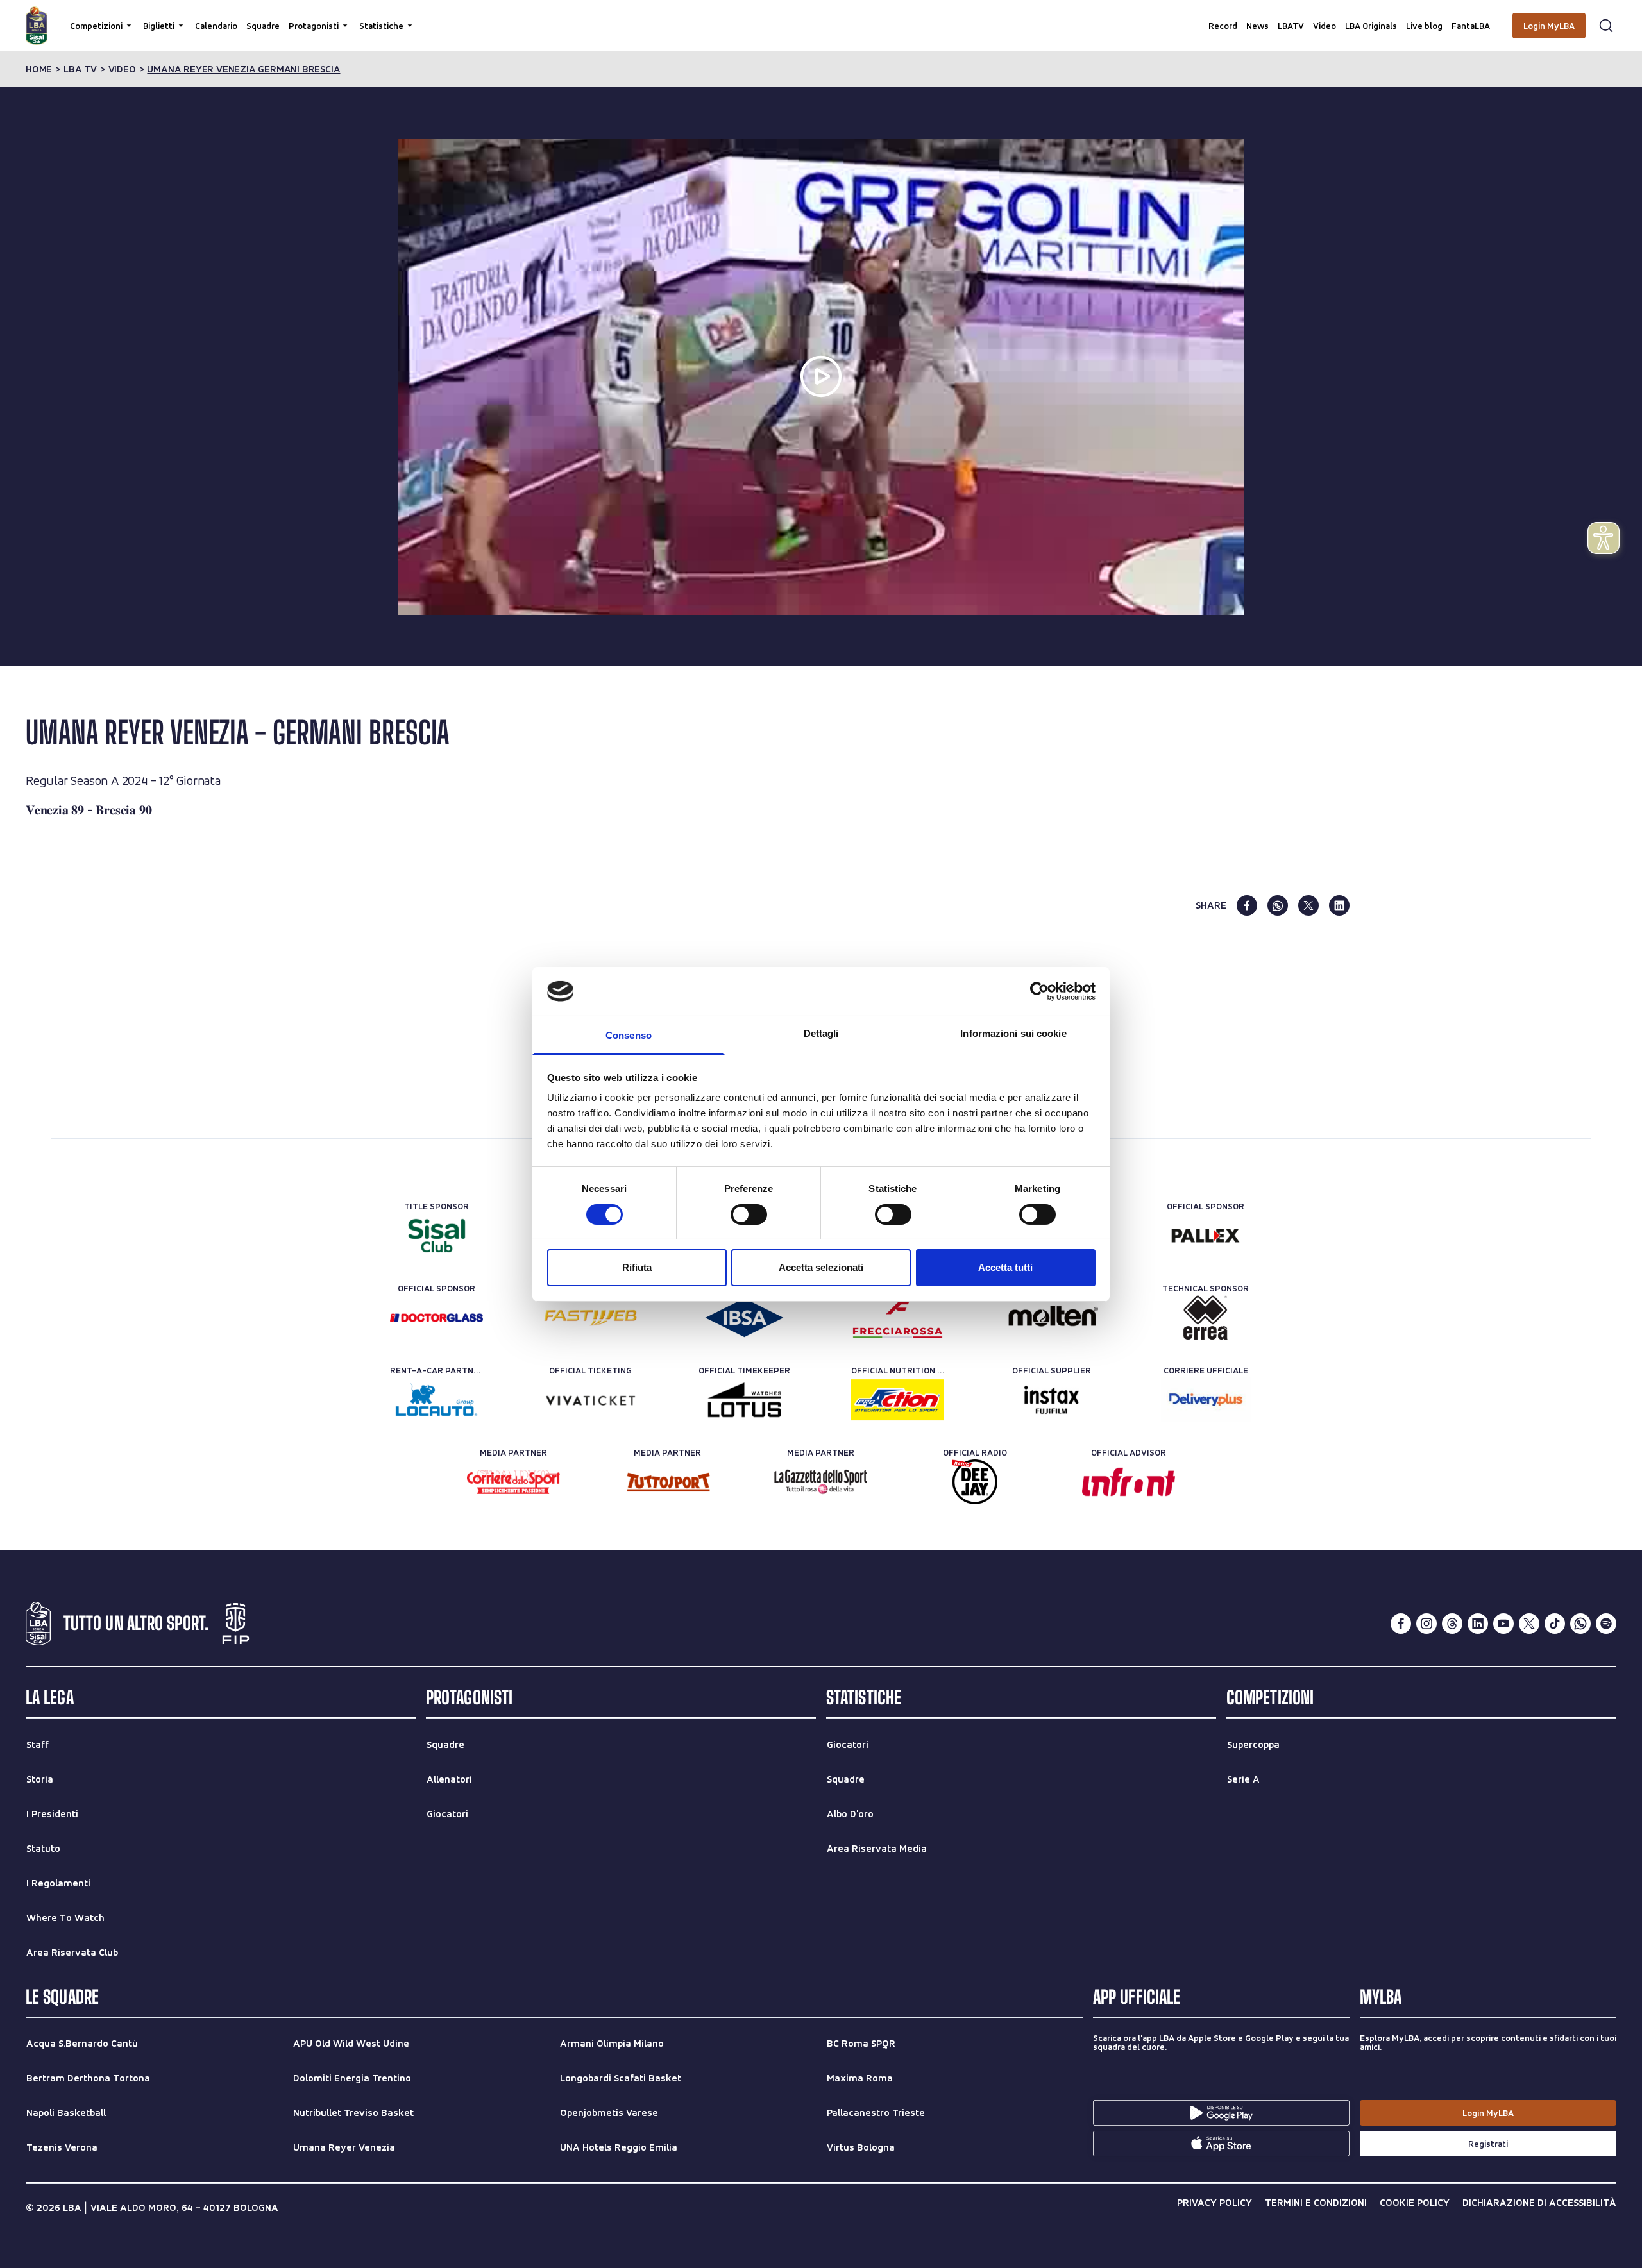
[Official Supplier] (1052, 1400)
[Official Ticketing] (590, 1400)
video (122, 69)
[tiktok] (1555, 1624)
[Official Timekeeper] (744, 1400)
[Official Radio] (975, 1482)
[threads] (1452, 1624)
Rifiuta (637, 1267)
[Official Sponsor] (1206, 1236)
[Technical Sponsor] (1206, 1318)
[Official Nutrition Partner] (898, 1400)
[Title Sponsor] (436, 1236)
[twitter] (1308, 905)
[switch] (749, 1214)
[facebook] (1247, 905)
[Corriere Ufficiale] (1206, 1400)
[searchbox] (821, 16)
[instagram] (1426, 1624)
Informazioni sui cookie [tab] (1013, 1033)
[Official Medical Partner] (744, 1318)
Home (39, 69)
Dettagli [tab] (821, 1033)
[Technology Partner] (590, 1318)
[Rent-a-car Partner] (436, 1400)
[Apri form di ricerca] (1606, 26)
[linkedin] (1339, 905)
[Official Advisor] (1129, 1482)
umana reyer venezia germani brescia (243, 69)
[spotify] (1606, 1624)
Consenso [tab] (629, 1035)
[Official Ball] (1052, 1318)
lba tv (80, 69)
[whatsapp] (1278, 905)
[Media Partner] (513, 1482)
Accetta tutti (1005, 1267)
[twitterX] (1529, 1624)
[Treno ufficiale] (898, 1318)
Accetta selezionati (821, 1267)
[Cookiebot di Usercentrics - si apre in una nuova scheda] (1039, 991)
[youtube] (1503, 1624)
